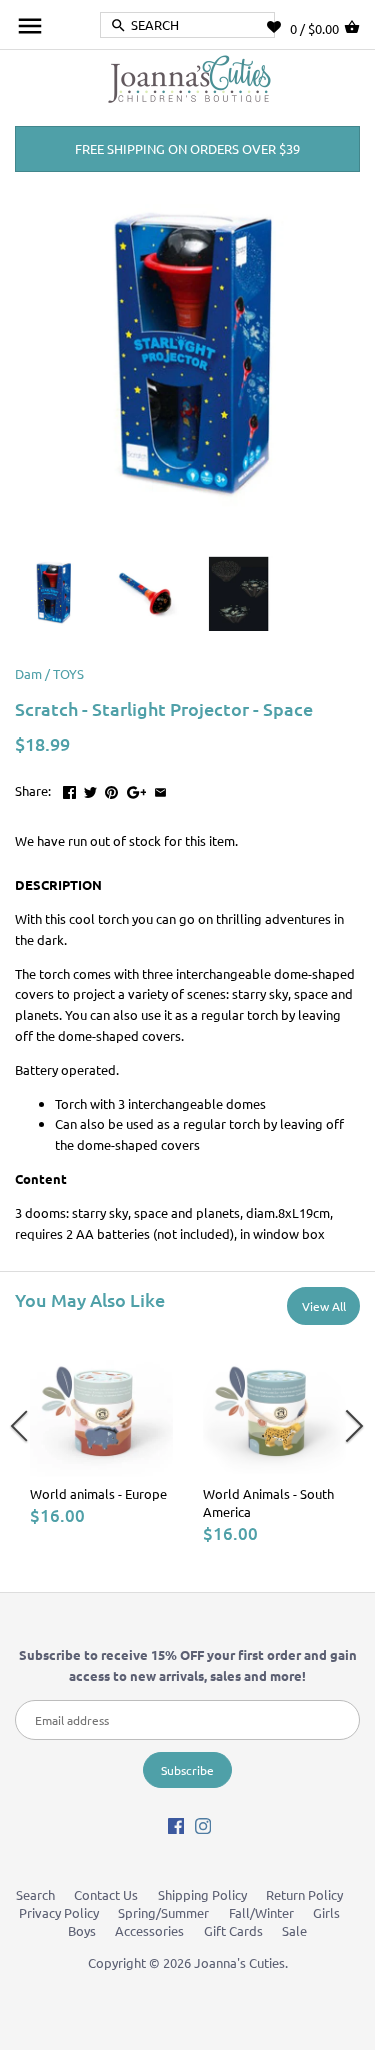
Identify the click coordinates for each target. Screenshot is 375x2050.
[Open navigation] (30, 26)
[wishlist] (278, 27)
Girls (326, 1912)
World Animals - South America (268, 1502)
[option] (101, 1429)
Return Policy (304, 1894)
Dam (28, 673)
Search (35, 1894)
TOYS (68, 673)
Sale (294, 1930)
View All (324, 1306)
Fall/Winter (261, 1912)
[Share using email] (160, 788)
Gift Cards (233, 1930)
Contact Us (106, 1894)
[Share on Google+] (137, 788)
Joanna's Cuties (239, 1962)
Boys (82, 1930)
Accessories (149, 1930)
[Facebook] (176, 1825)
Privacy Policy (59, 1912)
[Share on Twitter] (90, 788)
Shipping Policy (202, 1894)
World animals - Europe (98, 1493)
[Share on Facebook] (69, 788)
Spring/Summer (163, 1912)
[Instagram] (203, 1825)
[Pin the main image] (111, 788)
